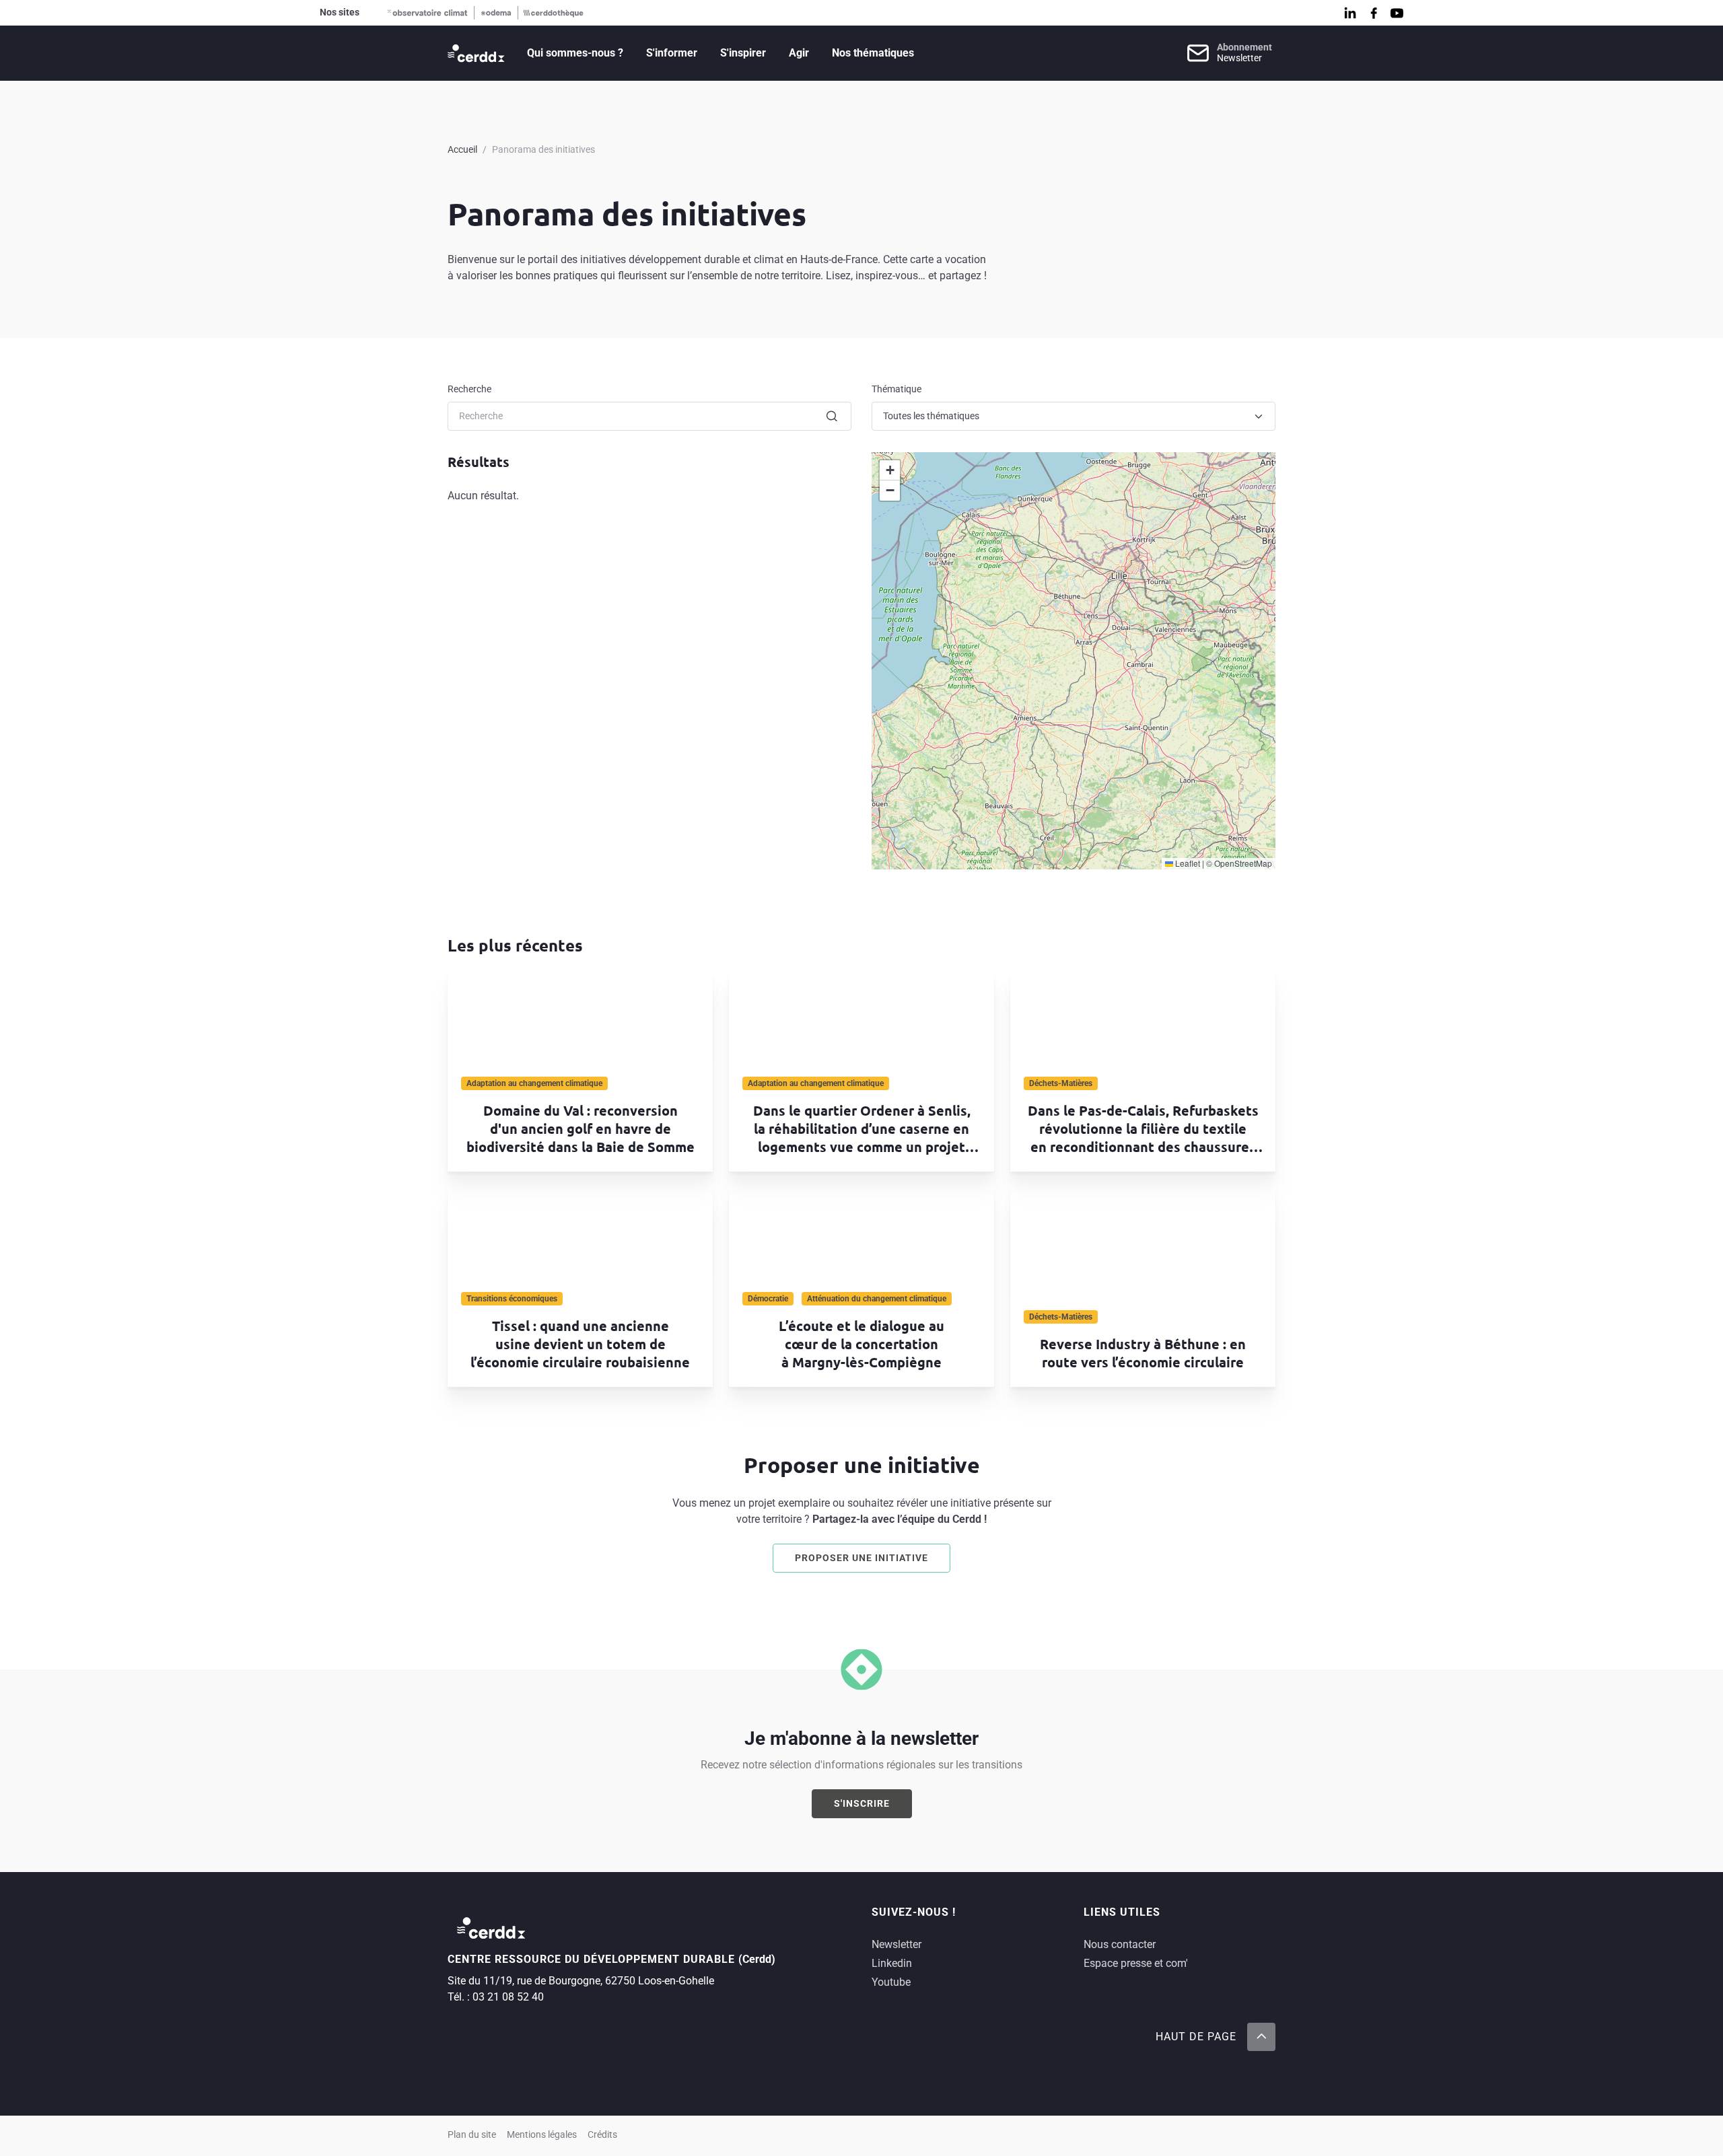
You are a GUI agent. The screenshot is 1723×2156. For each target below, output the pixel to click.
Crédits (602, 2135)
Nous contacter (1120, 1944)
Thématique (896, 389)
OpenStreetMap (1243, 863)
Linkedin (892, 1963)
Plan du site (472, 2135)
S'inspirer (743, 53)
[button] (890, 470)
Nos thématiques (873, 53)
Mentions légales (542, 2135)
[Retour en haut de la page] (1261, 2037)
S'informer (672, 53)
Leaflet (1187, 863)
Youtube (891, 1982)
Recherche (469, 389)
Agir (799, 53)
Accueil (462, 149)
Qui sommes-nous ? (575, 53)
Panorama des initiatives (543, 149)
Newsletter (896, 1944)
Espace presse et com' (1136, 1963)
